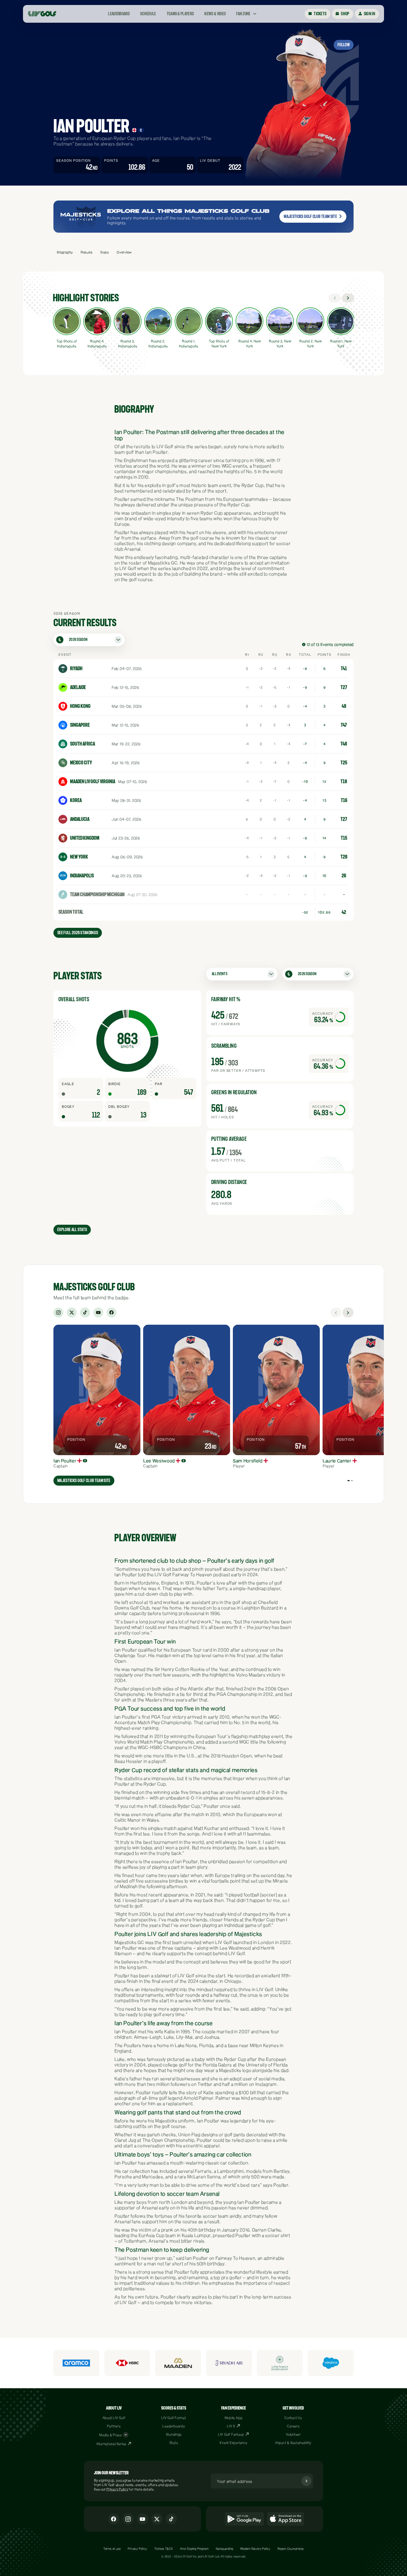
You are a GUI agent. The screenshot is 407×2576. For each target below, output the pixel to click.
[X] (72, 1313)
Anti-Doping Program (194, 2549)
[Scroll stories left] (335, 298)
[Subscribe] (306, 2481)
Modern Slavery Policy (255, 2549)
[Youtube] (143, 2519)
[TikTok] (85, 1313)
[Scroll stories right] (348, 298)
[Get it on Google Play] (244, 2519)
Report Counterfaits (291, 2549)
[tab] (65, 252)
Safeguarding (225, 2549)
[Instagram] (58, 1313)
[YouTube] (98, 1313)
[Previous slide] (336, 1313)
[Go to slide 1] (349, 1481)
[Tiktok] (171, 2519)
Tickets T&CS (164, 2549)
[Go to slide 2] (352, 1481)
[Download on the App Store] (286, 2519)
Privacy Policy (117, 2489)
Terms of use (112, 2549)
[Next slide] (348, 1313)
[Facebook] (112, 1313)
